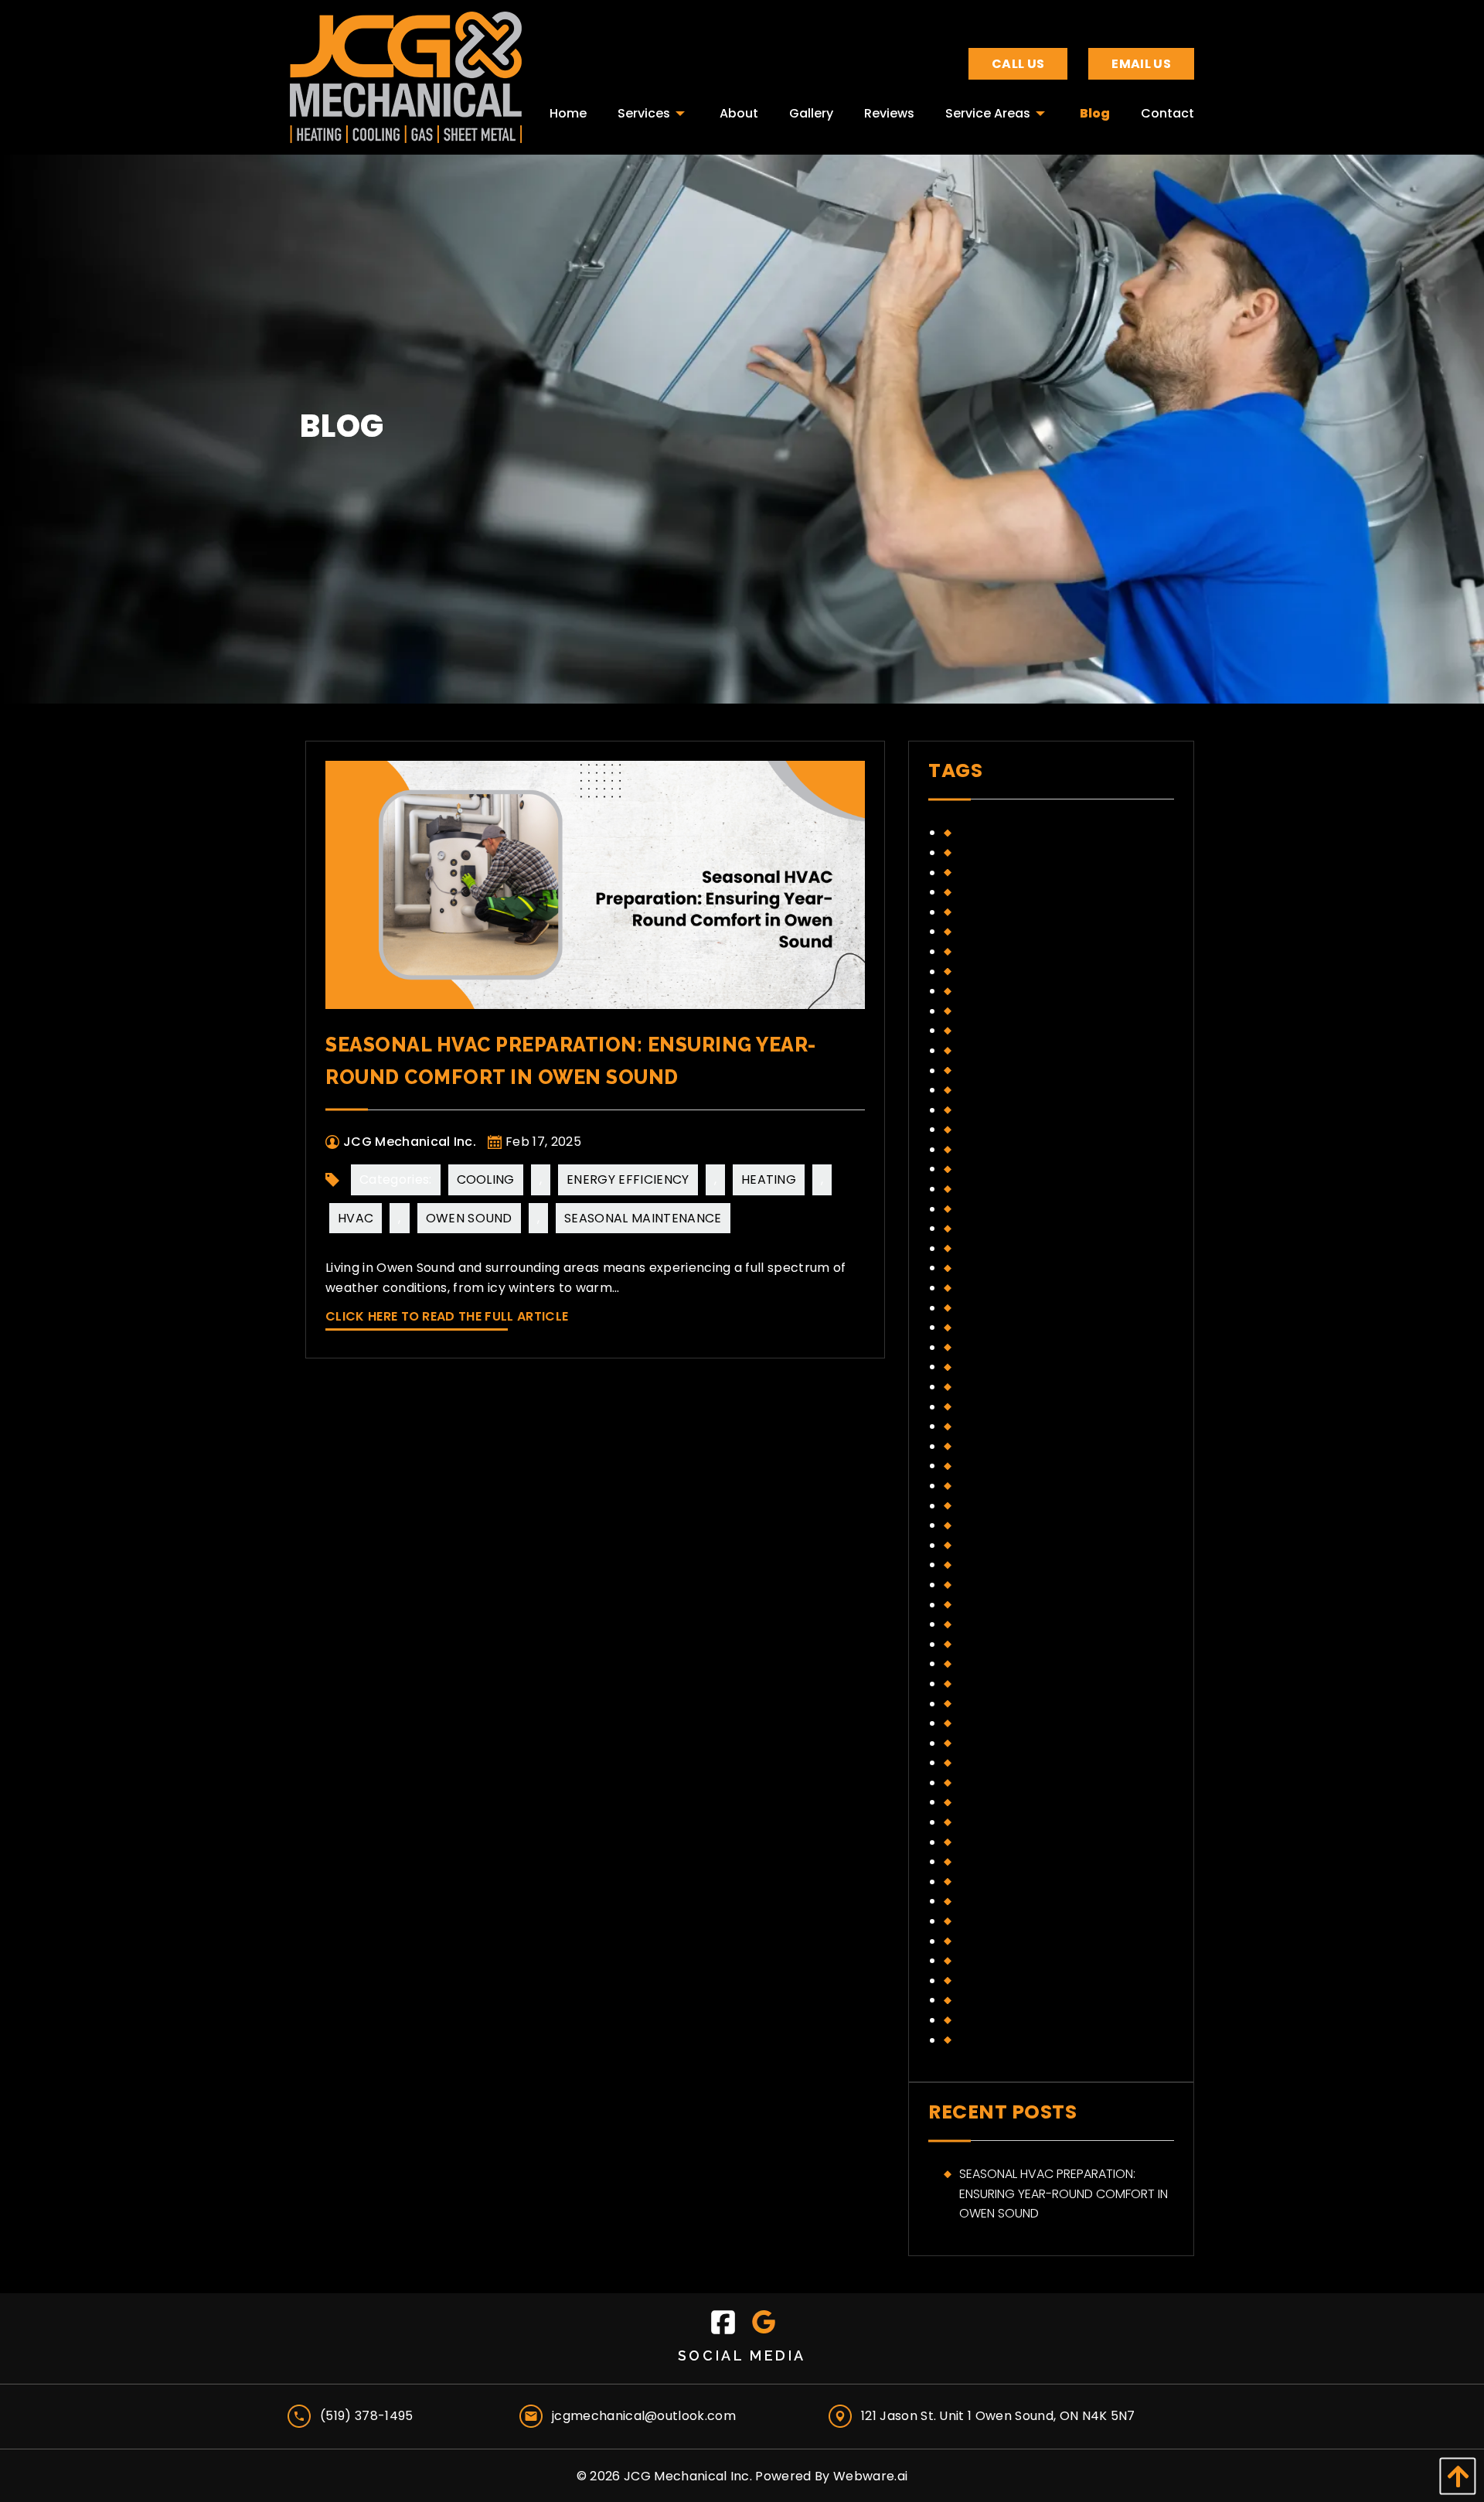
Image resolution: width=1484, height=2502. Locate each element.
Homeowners (1001, 971)
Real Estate (994, 1882)
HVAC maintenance (1017, 1723)
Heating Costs (1005, 912)
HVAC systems (1003, 1783)
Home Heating (1002, 1605)
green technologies (1023, 892)
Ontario (985, 1110)
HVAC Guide (995, 1704)
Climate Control (1012, 832)
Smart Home (997, 1288)
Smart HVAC (997, 1960)
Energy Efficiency (628, 1179)
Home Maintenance (1018, 1644)
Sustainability (1001, 2000)
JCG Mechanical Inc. (688, 2476)
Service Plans (1001, 1248)
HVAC (356, 1218)
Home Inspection (1011, 1624)
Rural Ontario (1004, 1921)
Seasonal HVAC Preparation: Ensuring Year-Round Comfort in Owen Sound (1064, 2194)
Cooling (486, 1179)
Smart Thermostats (1022, 1980)
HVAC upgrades (1008, 1030)
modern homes (1006, 1070)
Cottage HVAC (1006, 1407)
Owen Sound (469, 1218)
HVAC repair (996, 991)
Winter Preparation (1020, 2040)
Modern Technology (1025, 1090)
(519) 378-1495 (366, 2416)
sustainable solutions (1028, 1308)
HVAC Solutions (1009, 1743)
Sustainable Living (1014, 2020)
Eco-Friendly (999, 1446)
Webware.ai (870, 2476)
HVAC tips (989, 1011)
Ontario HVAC (1003, 1842)
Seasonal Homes (1010, 1228)
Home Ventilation (1013, 1663)
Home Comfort (1007, 1585)
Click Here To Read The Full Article (447, 1316)
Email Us (1141, 64)
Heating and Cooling (1026, 1545)
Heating (769, 1179)
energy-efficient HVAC (1028, 1486)
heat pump (991, 1506)
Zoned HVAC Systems (1024, 1347)
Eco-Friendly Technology (1041, 852)
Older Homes (999, 1822)
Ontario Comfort (1016, 1129)
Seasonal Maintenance (643, 1218)
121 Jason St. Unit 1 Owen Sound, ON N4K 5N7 (998, 2416)
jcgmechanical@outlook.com (644, 2416)
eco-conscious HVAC (1028, 1426)
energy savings (1008, 873)
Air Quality (992, 1367)
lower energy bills (1017, 1050)
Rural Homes (998, 1901)
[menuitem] (568, 109)
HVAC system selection (1031, 1762)
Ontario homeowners (1028, 1149)
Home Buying (999, 1565)
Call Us (1018, 64)
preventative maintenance (1041, 1189)
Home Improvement (1019, 931)
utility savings (1005, 1327)
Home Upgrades (1008, 951)
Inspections (996, 1802)
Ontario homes (1007, 1169)
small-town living (1017, 1268)
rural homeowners (1019, 1209)
